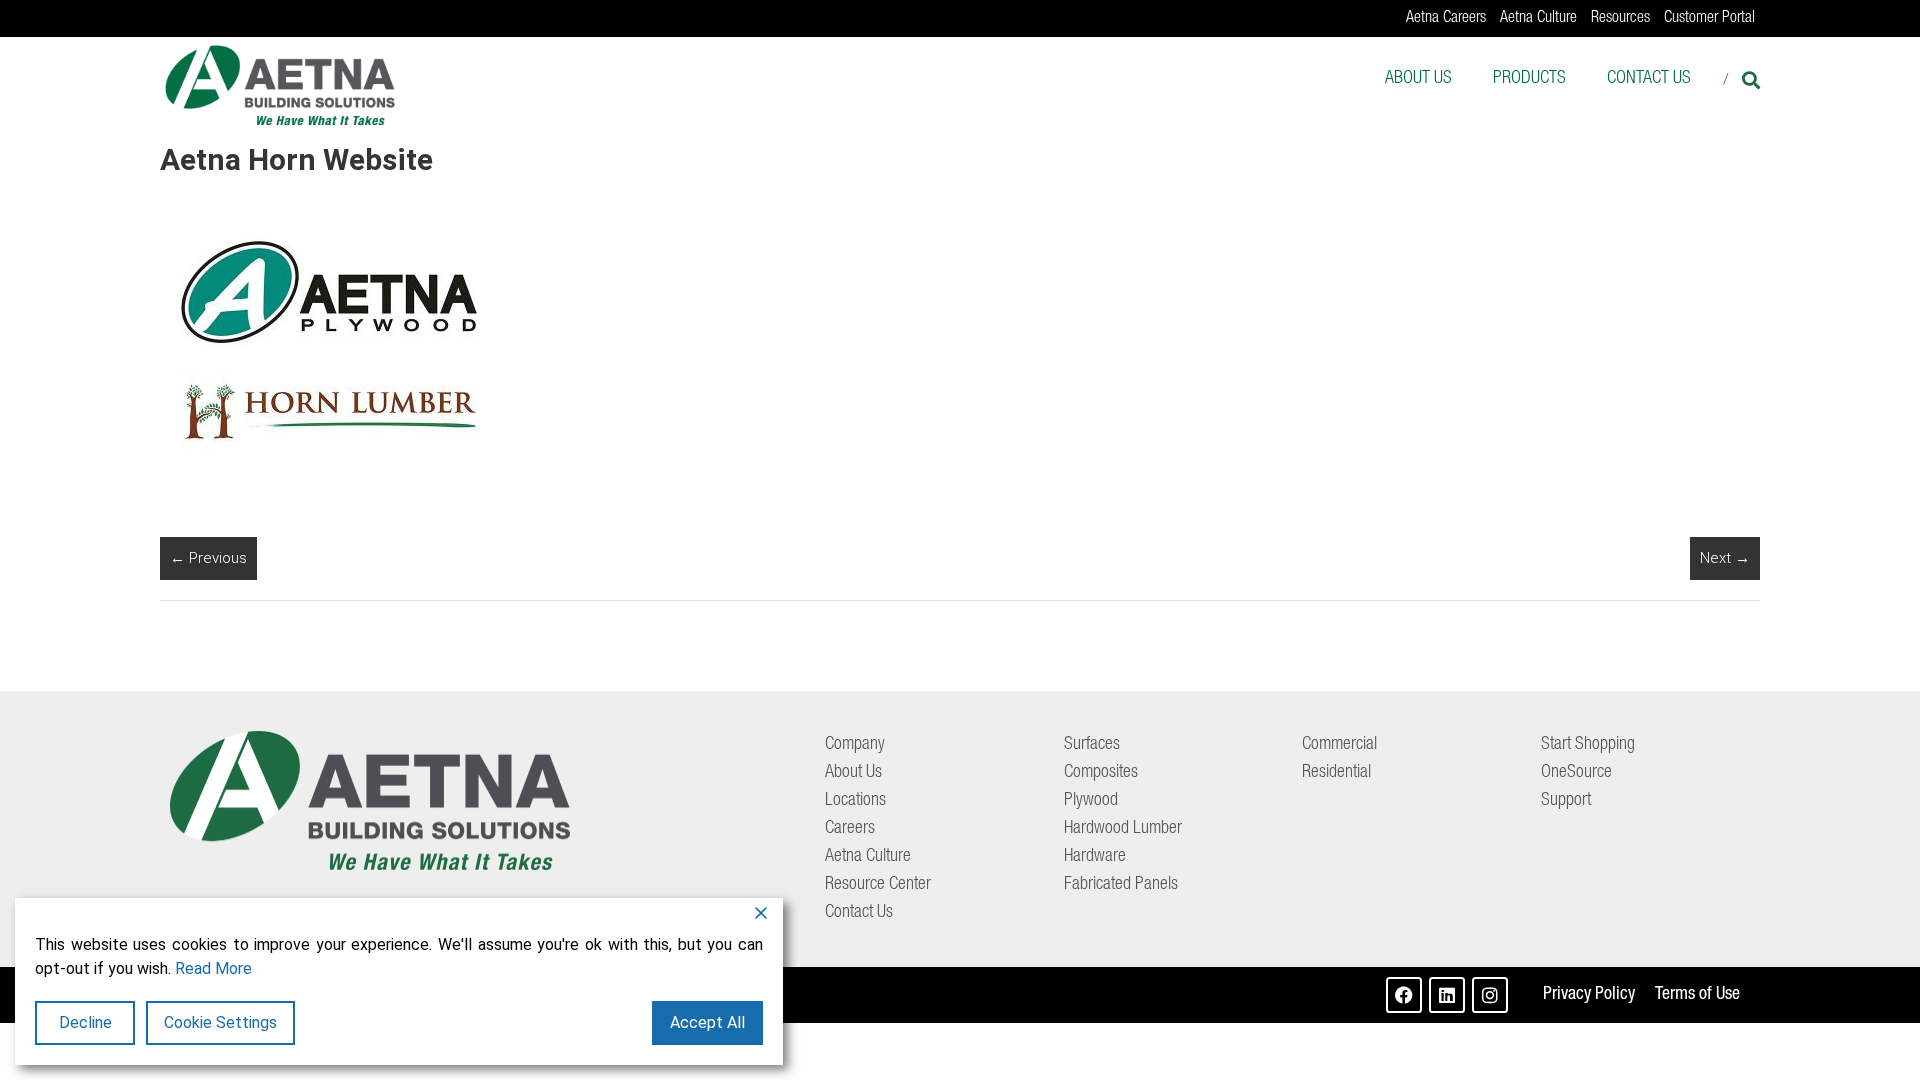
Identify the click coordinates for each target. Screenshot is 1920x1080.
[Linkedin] (1447, 995)
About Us (1418, 79)
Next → (1725, 558)
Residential (1336, 773)
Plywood (1091, 801)
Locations (855, 801)
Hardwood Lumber (1123, 829)
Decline (85, 1022)
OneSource (1576, 773)
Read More (213, 968)
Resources (1620, 19)
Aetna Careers (1446, 19)
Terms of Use (1697, 995)
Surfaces (1092, 745)
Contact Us (1649, 79)
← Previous (208, 558)
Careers (850, 829)
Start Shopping (1588, 745)
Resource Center (878, 885)
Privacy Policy (1589, 995)
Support (1566, 801)
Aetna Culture (1538, 19)
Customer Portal (1709, 19)
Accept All (707, 1022)
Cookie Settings (220, 1022)
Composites (1101, 773)
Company (855, 745)
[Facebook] (1404, 995)
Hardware (1095, 857)
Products (1529, 79)
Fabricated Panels (1121, 885)
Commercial (1339, 745)
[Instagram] (1490, 995)
